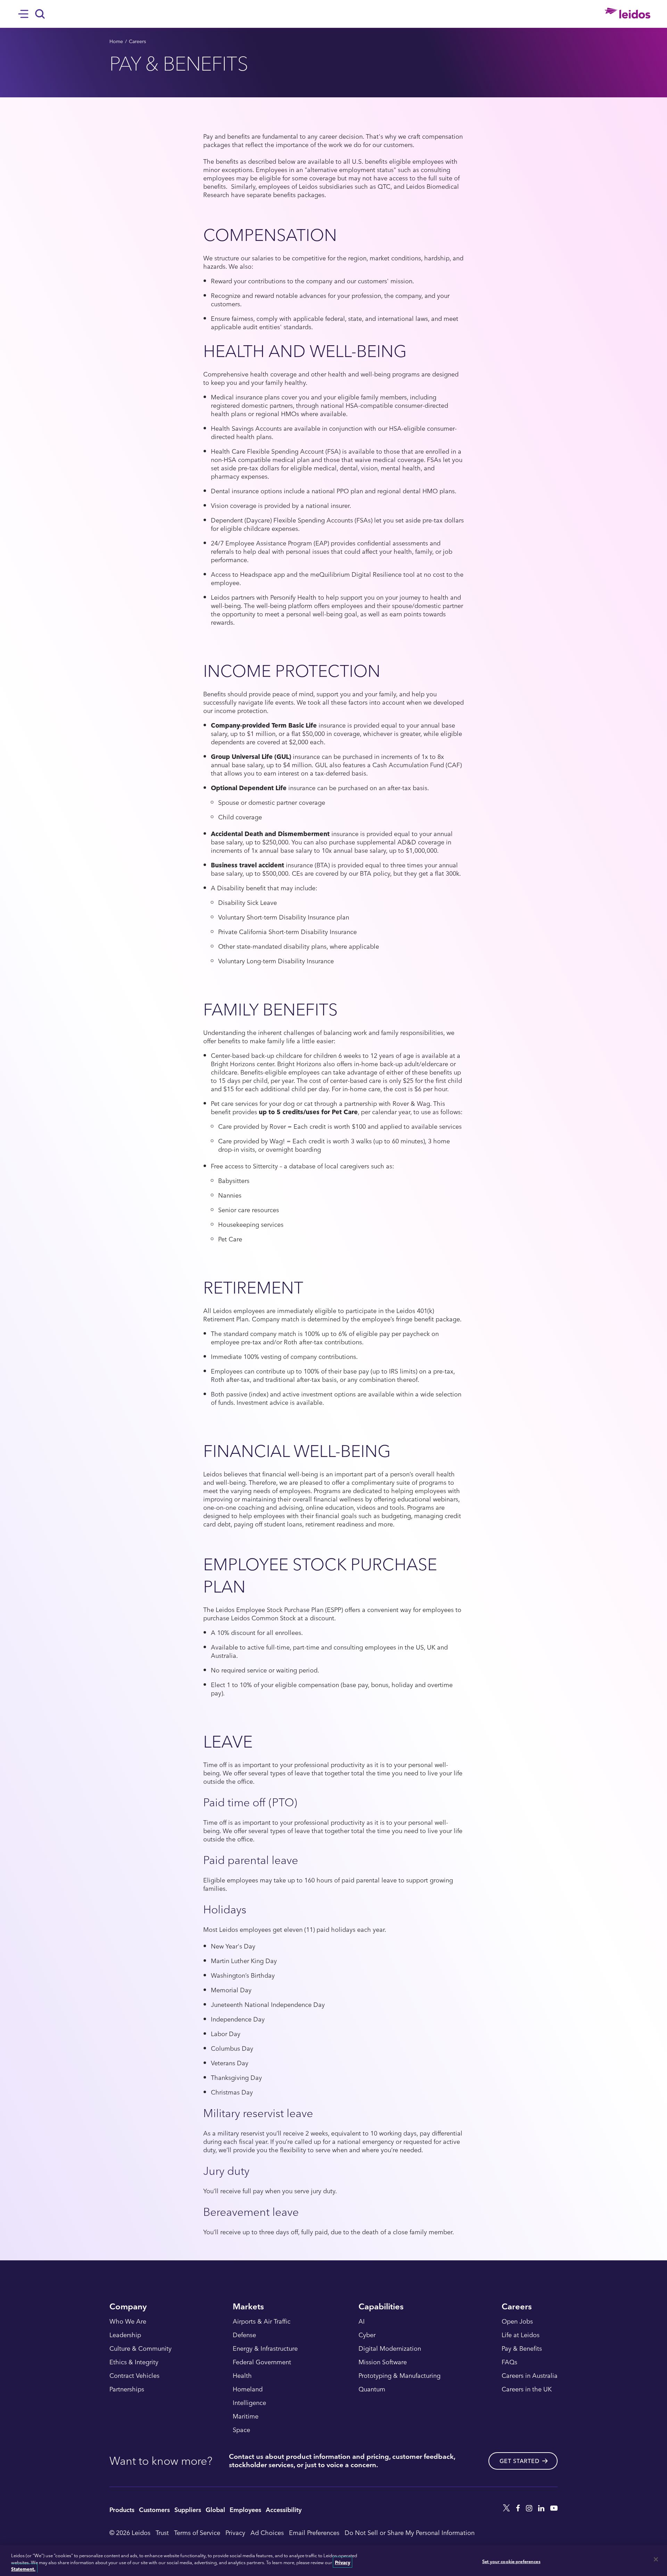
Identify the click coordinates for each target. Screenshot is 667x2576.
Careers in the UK (527, 2389)
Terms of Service (197, 2532)
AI (362, 2322)
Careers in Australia (530, 2376)
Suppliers (188, 2509)
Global (215, 2509)
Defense (244, 2335)
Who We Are (128, 2322)
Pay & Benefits (522, 2349)
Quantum (372, 2389)
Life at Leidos (521, 2335)
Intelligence (249, 2403)
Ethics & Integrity (134, 2362)
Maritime (246, 2416)
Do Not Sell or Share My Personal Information (410, 2532)
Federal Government (262, 2362)
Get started (520, 2461)
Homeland (248, 2389)
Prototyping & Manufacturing (400, 2376)
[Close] (656, 2559)
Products (122, 2509)
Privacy (235, 2532)
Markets (248, 2307)
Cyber (367, 2335)
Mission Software (383, 2362)
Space (241, 2430)
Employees (245, 2509)
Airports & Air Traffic (262, 2322)
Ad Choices (267, 2532)
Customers (154, 2509)
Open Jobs (517, 2322)
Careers (137, 41)
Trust (162, 2532)
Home (116, 41)
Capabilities (381, 2307)
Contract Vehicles (134, 2376)
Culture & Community (141, 2349)
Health (242, 2376)
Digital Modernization (390, 2349)
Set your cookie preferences (511, 2561)
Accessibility (284, 2509)
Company (128, 2307)
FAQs (509, 2362)
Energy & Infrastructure (265, 2349)
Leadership (125, 2335)
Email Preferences (314, 2532)
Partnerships (127, 2389)
